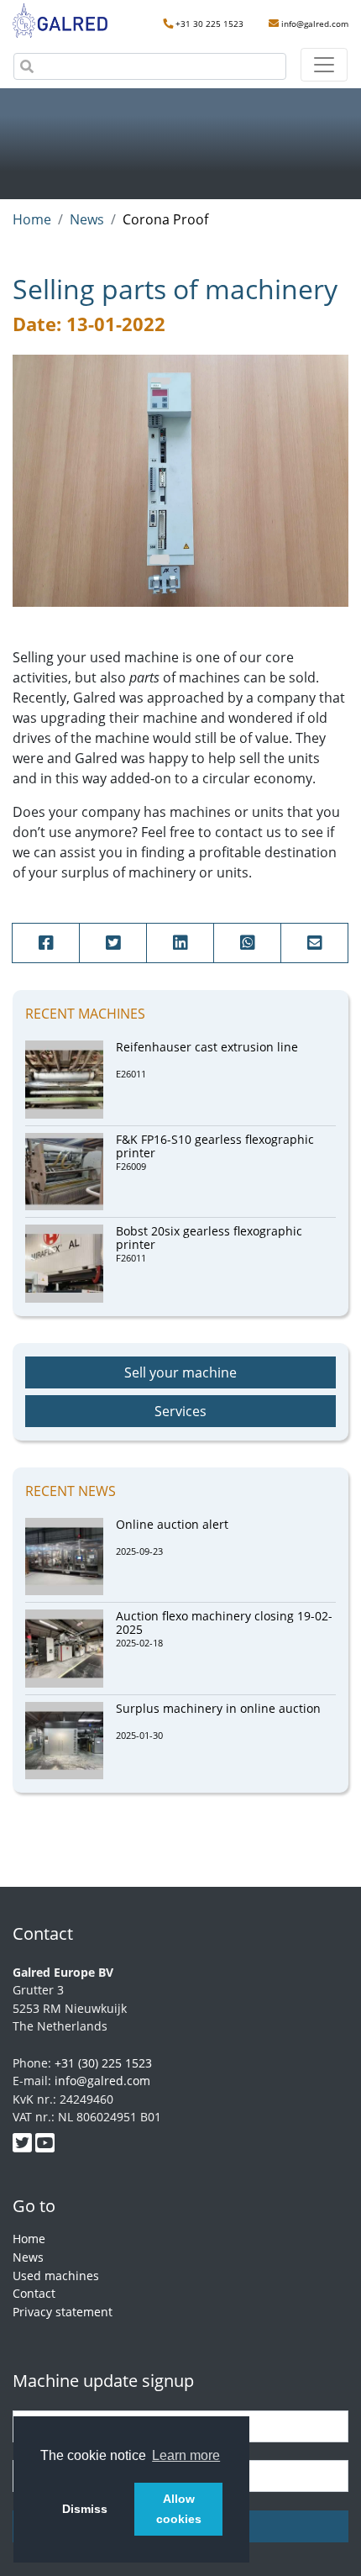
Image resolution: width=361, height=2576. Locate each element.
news (87, 219)
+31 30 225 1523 (209, 24)
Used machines (56, 2276)
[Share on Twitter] (113, 943)
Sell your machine (180, 1372)
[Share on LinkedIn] (180, 943)
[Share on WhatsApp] (247, 943)
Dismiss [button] (85, 2509)
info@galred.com (315, 24)
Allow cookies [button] (179, 2509)
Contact (34, 2293)
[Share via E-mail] (314, 943)
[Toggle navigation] (324, 65)
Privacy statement (63, 2312)
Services (180, 1411)
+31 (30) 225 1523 (103, 2063)
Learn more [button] (186, 2455)
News (28, 2257)
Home (32, 219)
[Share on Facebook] (46, 943)
